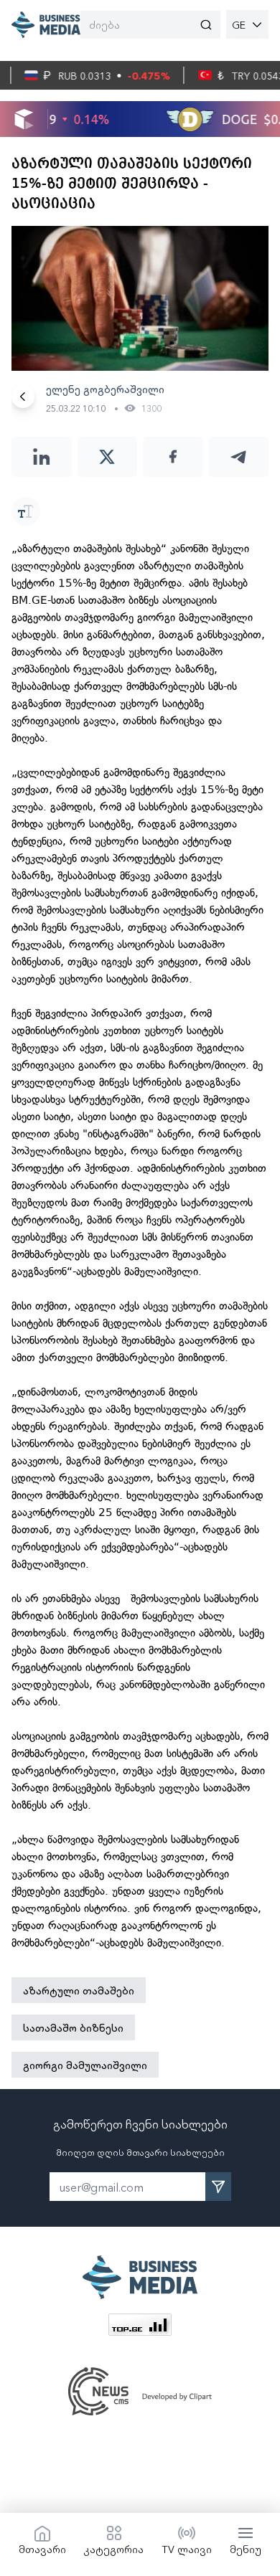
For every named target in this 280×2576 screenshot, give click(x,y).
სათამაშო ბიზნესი (73, 2027)
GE (239, 24)
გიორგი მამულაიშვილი (85, 2065)
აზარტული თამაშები (79, 1990)
